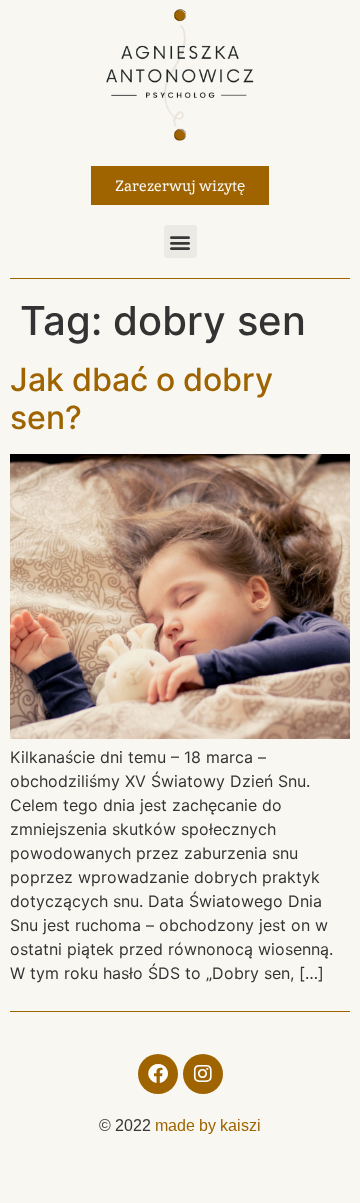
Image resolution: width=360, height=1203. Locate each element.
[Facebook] (158, 1074)
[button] (180, 241)
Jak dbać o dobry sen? (141, 398)
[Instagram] (203, 1074)
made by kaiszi (208, 1125)
